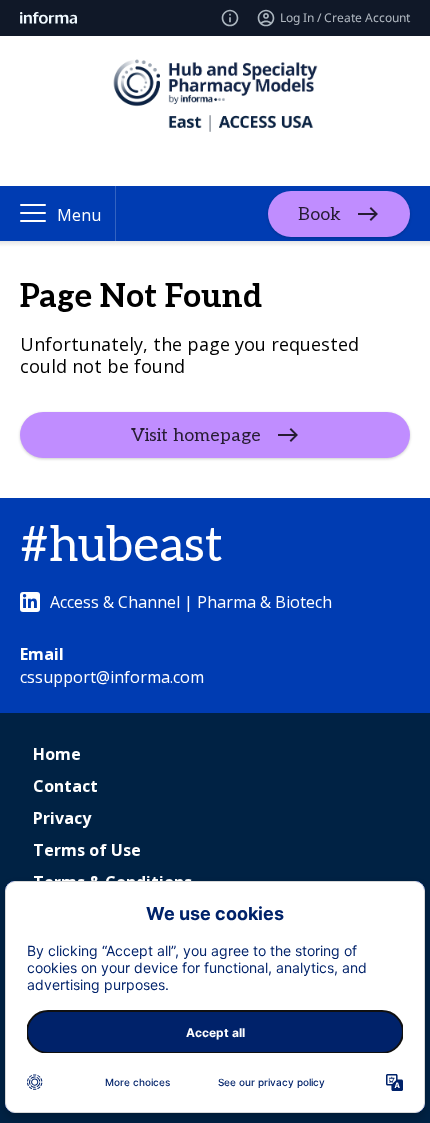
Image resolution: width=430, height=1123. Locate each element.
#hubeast (121, 546)
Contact (65, 786)
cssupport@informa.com (112, 677)
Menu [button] (79, 215)
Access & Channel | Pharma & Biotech (191, 602)
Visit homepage (196, 435)
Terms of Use (87, 850)
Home (57, 754)
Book (319, 213)
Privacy (62, 818)
